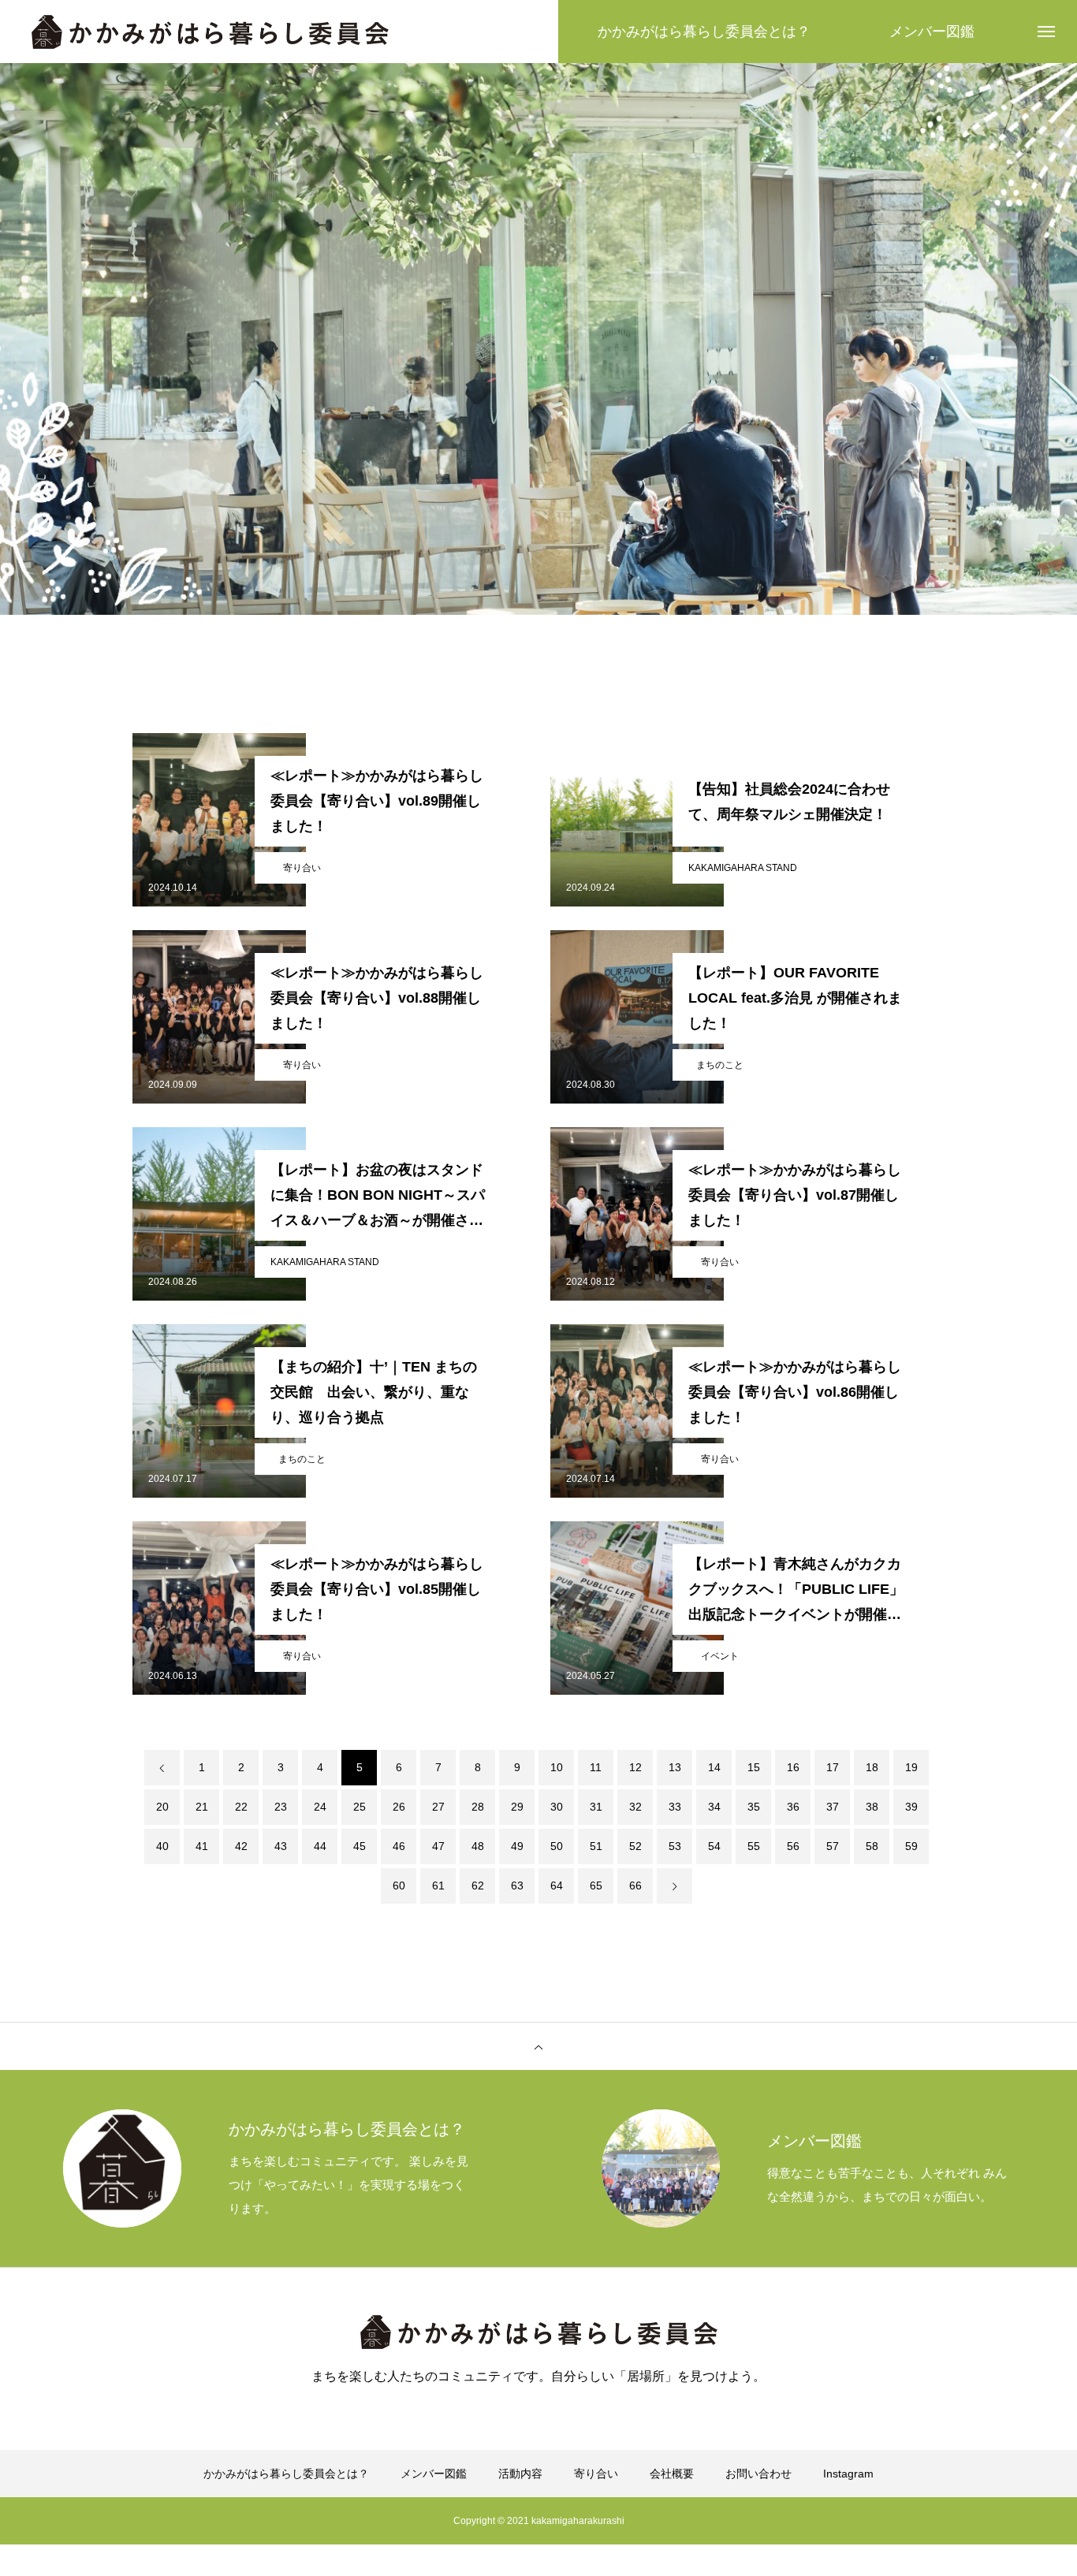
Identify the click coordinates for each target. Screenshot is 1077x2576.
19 (911, 1767)
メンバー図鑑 (434, 2474)
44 (320, 1846)
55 (754, 1846)
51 (596, 1846)
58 (872, 1846)
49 (517, 1846)
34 (714, 1807)
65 (596, 1885)
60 (399, 1885)
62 (478, 1885)
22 (241, 1807)
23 (281, 1807)
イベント (720, 1656)
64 (557, 1885)
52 (635, 1846)
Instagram (848, 2474)
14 (714, 1767)
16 (793, 1767)
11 (596, 1767)
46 (399, 1846)
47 (438, 1846)
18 (872, 1767)
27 (438, 1807)
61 (438, 1885)
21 (202, 1807)
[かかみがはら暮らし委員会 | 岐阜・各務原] (210, 32)
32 (635, 1807)
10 (557, 1767)
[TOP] (538, 2046)
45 (360, 1846)
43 (281, 1846)
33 (675, 1807)
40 (162, 1846)
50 (557, 1846)
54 (714, 1846)
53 (675, 1846)
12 (635, 1767)
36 (793, 1807)
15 (754, 1767)
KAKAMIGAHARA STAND (743, 868)
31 (596, 1807)
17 (833, 1767)
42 (241, 1846)
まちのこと (720, 1065)
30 (557, 1807)
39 (911, 1807)
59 (911, 1846)
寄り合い (302, 868)
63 (517, 1885)
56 (793, 1846)
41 (202, 1846)
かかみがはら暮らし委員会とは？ (286, 2474)
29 (517, 1807)
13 (675, 1767)
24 (320, 1807)
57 (833, 1846)
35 (754, 1807)
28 (478, 1807)
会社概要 (672, 2474)
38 (872, 1807)
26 (399, 1807)
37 (833, 1807)
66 (635, 1885)
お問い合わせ (758, 2474)
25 (360, 1807)
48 (478, 1846)
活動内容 (520, 2474)
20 (162, 1807)
